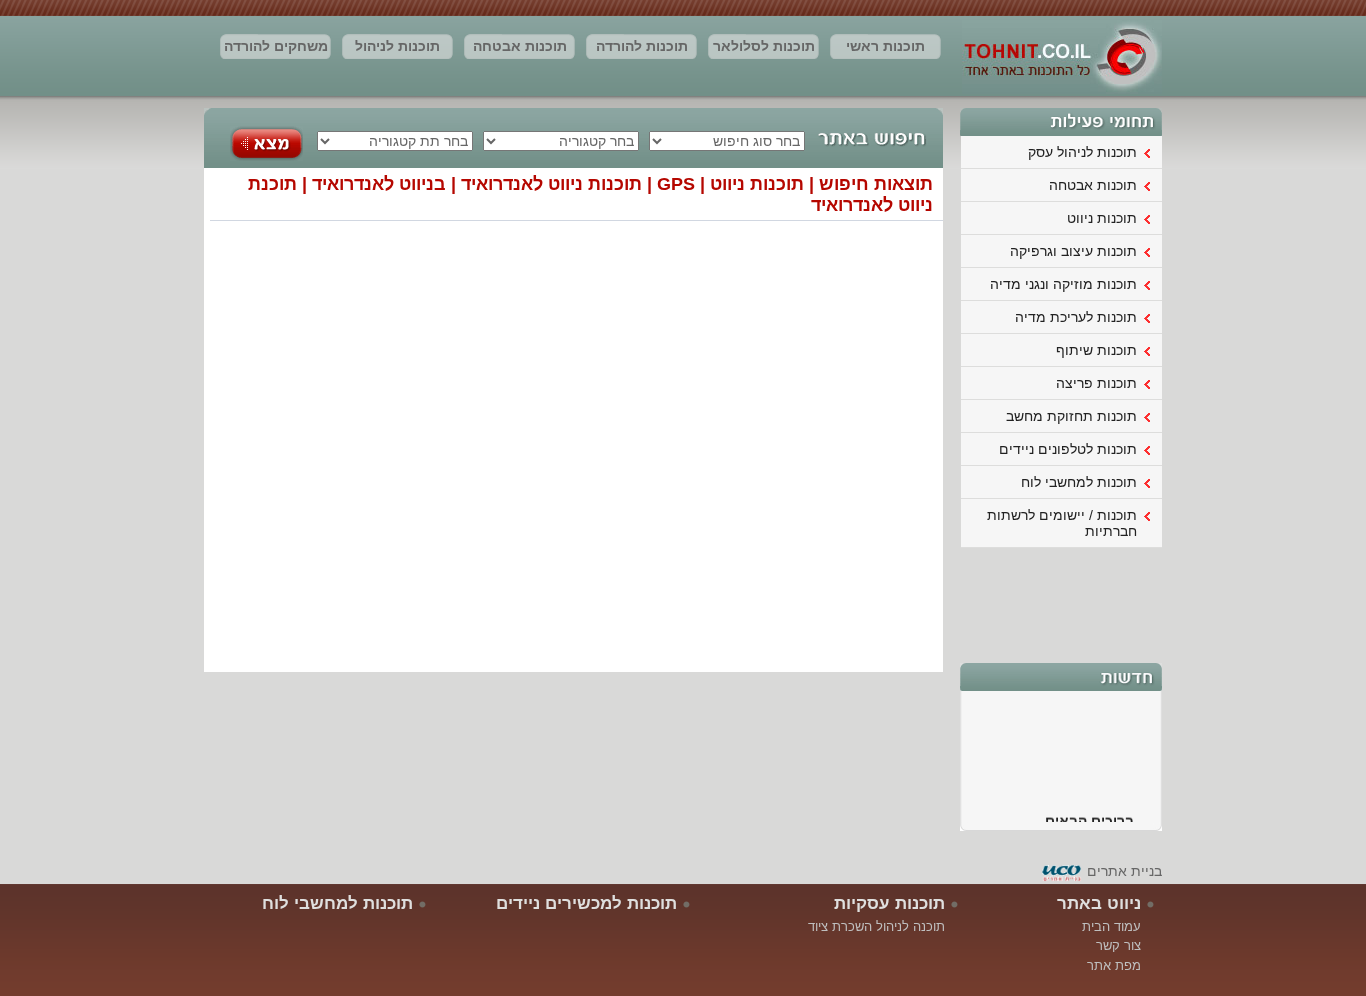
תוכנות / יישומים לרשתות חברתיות (1062, 523)
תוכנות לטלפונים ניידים (1068, 449)
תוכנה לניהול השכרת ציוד (876, 926)
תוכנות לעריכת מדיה (1076, 317)
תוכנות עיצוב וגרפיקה (1073, 251)
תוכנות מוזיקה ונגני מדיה (1063, 284)
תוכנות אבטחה (520, 46)
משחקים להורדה (276, 46)
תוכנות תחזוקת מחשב (1071, 416)
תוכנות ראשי (885, 46)
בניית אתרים (1124, 871)
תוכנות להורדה (642, 46)
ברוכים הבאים (1089, 817)
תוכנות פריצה (1096, 383)
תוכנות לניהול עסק (397, 49)
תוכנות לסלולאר (764, 46)
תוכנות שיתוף (1096, 350)
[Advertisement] (1062, 603)
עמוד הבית (1111, 926)
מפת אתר (1114, 965)
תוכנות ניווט (1102, 218)
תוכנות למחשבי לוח (1079, 482)
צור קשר (1118, 945)
